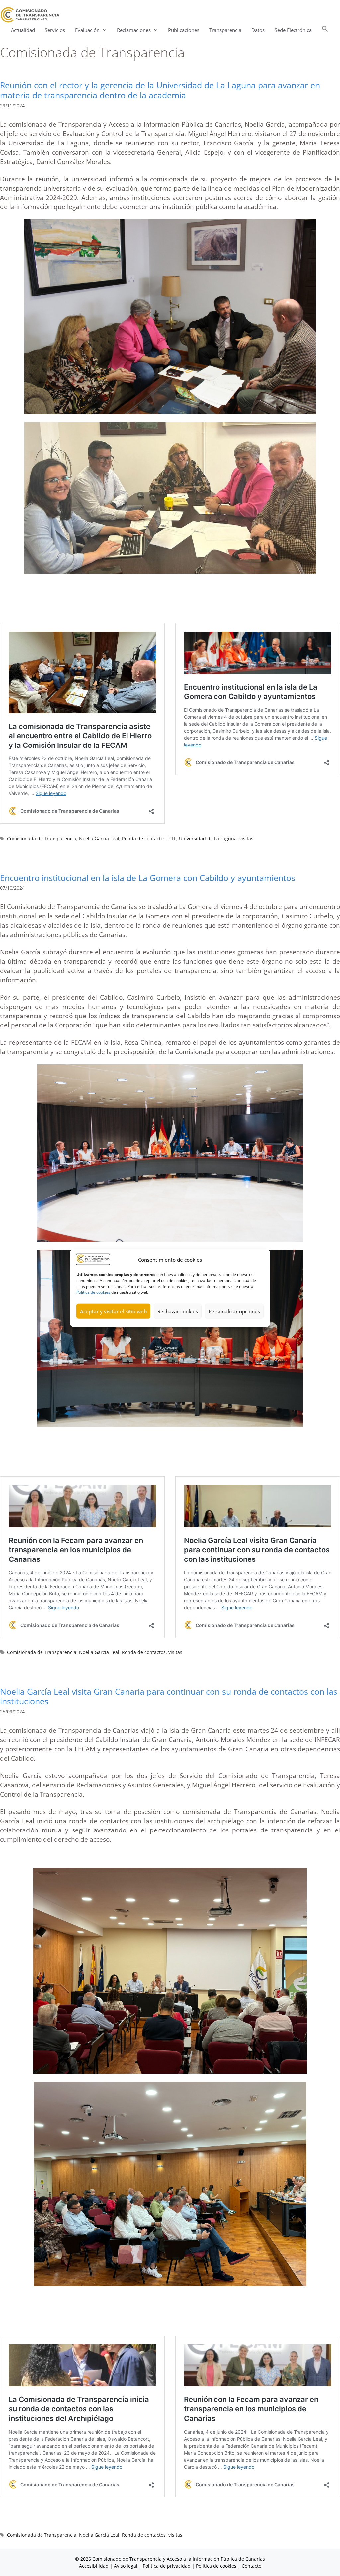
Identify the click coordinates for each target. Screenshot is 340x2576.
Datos (258, 30)
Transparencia (225, 30)
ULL (172, 838)
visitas (246, 838)
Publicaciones (184, 30)
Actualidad (23, 30)
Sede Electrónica (293, 30)
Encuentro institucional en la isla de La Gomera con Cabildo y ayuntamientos (148, 878)
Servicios (55, 30)
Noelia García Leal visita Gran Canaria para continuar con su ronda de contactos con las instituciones (169, 1696)
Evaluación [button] (87, 30)
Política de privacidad (167, 2566)
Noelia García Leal (99, 838)
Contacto (252, 2566)
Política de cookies (93, 1292)
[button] (325, 30)
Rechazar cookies (178, 1311)
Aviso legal (126, 2566)
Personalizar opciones (234, 1311)
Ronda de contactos (144, 838)
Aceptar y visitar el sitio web (113, 1311)
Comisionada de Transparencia (42, 838)
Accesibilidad (94, 2566)
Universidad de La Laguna (208, 838)
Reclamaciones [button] (134, 30)
